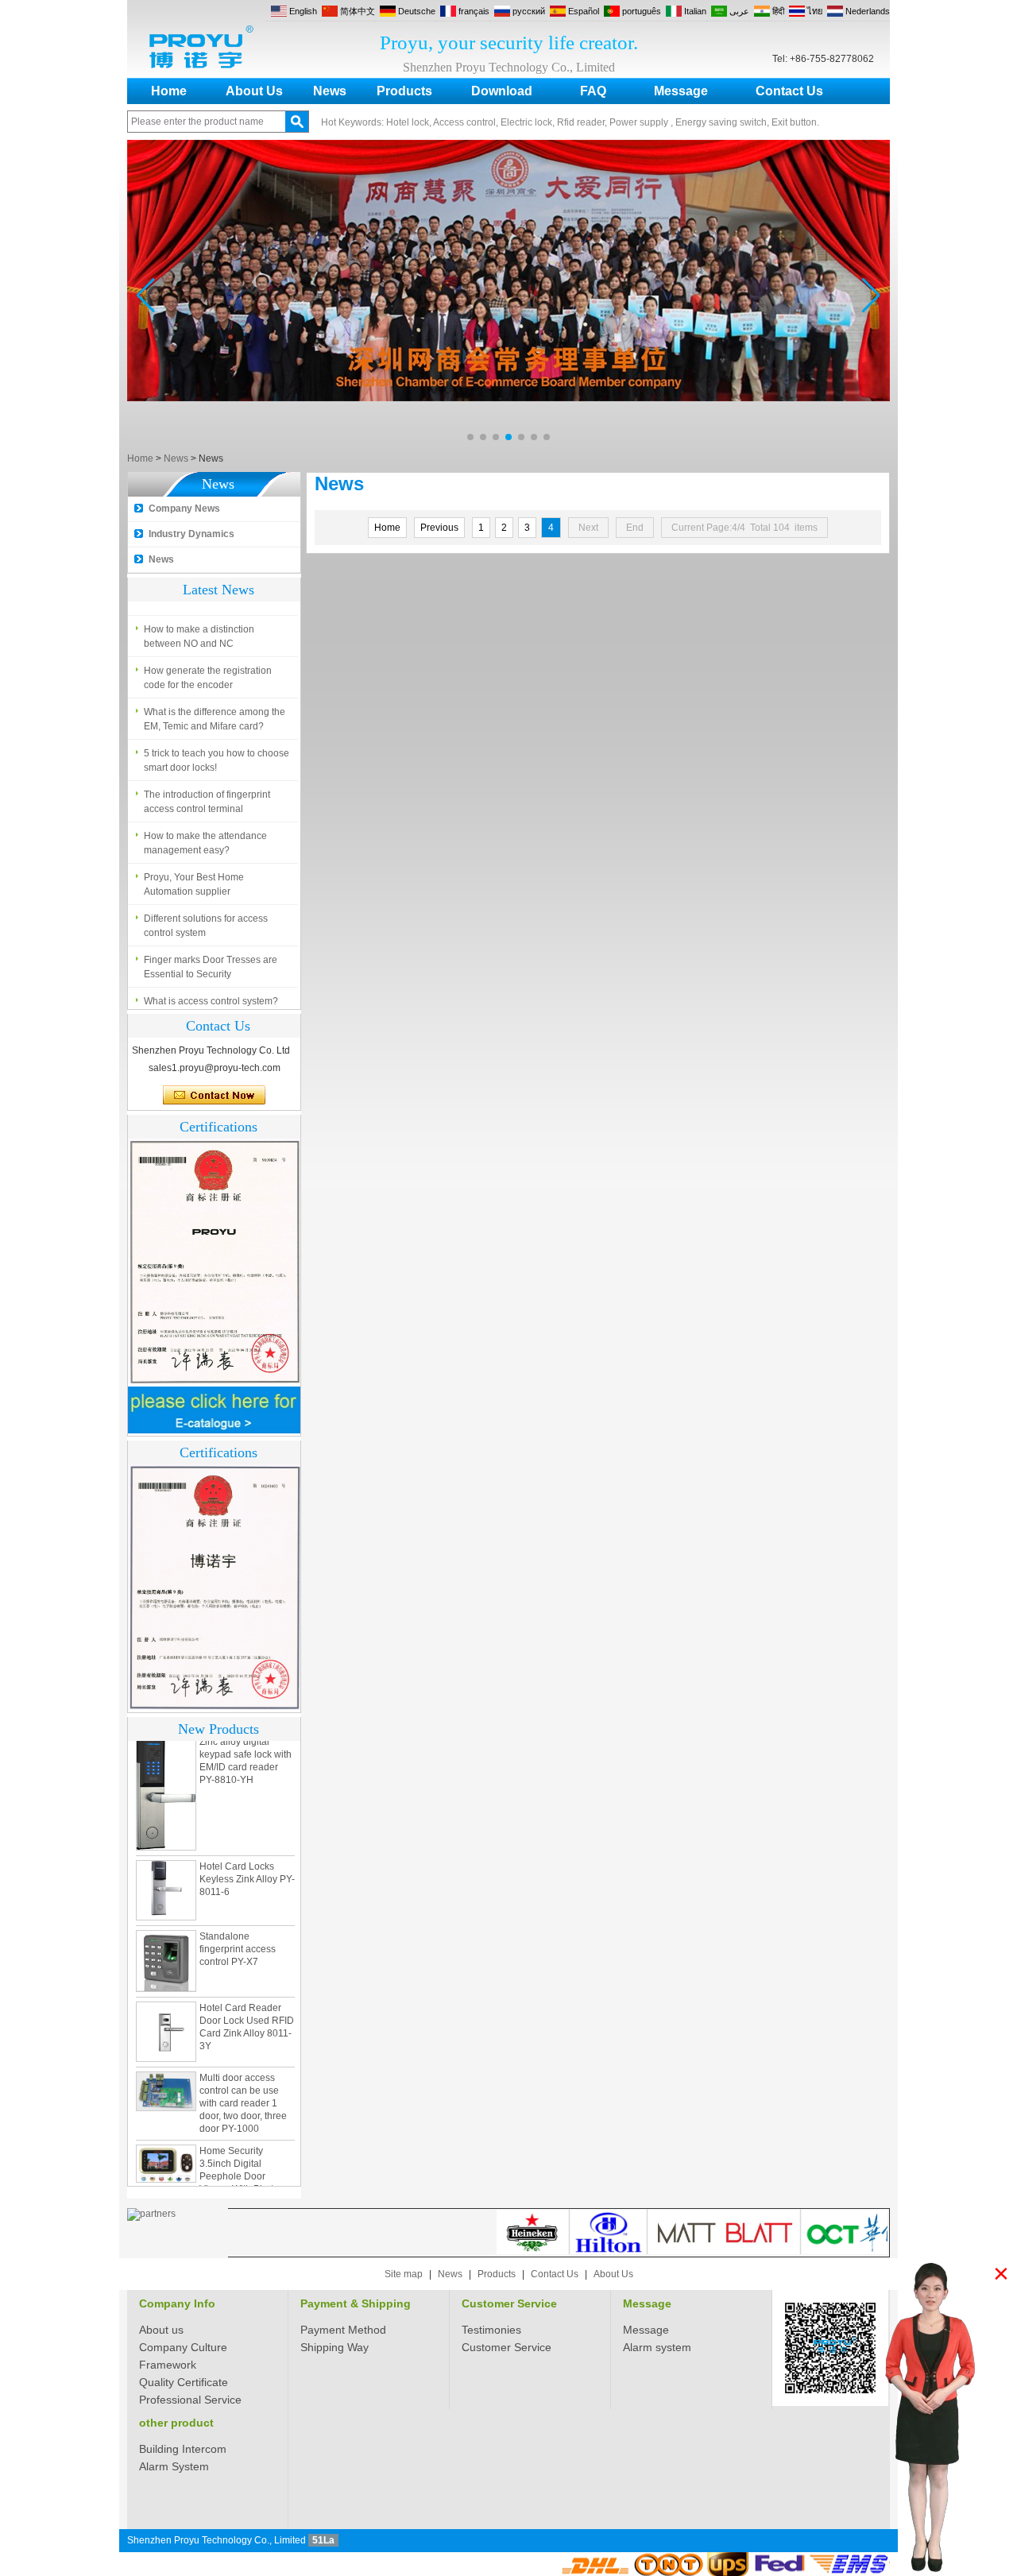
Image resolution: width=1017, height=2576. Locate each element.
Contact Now (214, 1096)
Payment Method (343, 2330)
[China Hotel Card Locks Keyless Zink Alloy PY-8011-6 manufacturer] (166, 1862)
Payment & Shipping (356, 2303)
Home (169, 91)
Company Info (177, 2303)
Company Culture (183, 2347)
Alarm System (174, 2466)
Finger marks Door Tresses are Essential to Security (211, 962)
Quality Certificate (184, 2382)
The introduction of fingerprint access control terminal (207, 797)
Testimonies (491, 2330)
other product (176, 2423)
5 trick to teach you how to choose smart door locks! (217, 756)
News (330, 91)
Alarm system (657, 2347)
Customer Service (509, 2303)
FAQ (593, 91)
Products (404, 91)
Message (681, 91)
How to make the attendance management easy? (205, 838)
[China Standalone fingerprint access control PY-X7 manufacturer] (166, 1933)
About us (161, 2330)
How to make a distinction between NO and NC (199, 632)
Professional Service (190, 2400)
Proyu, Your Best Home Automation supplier (194, 880)
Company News (184, 509)
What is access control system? (211, 996)
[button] (470, 437)
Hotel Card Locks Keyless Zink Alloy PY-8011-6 (247, 1851)
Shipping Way (334, 2347)
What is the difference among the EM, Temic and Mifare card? (215, 714)
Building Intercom (183, 2449)
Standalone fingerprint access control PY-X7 (238, 1921)
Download (502, 91)
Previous (439, 528)
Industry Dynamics (191, 534)
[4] (508, 445)
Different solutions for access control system (206, 921)
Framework (168, 2365)
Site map (404, 2274)
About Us (254, 91)
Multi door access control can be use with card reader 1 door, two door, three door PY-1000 (243, 2075)
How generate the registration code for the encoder (208, 673)
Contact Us (789, 91)
